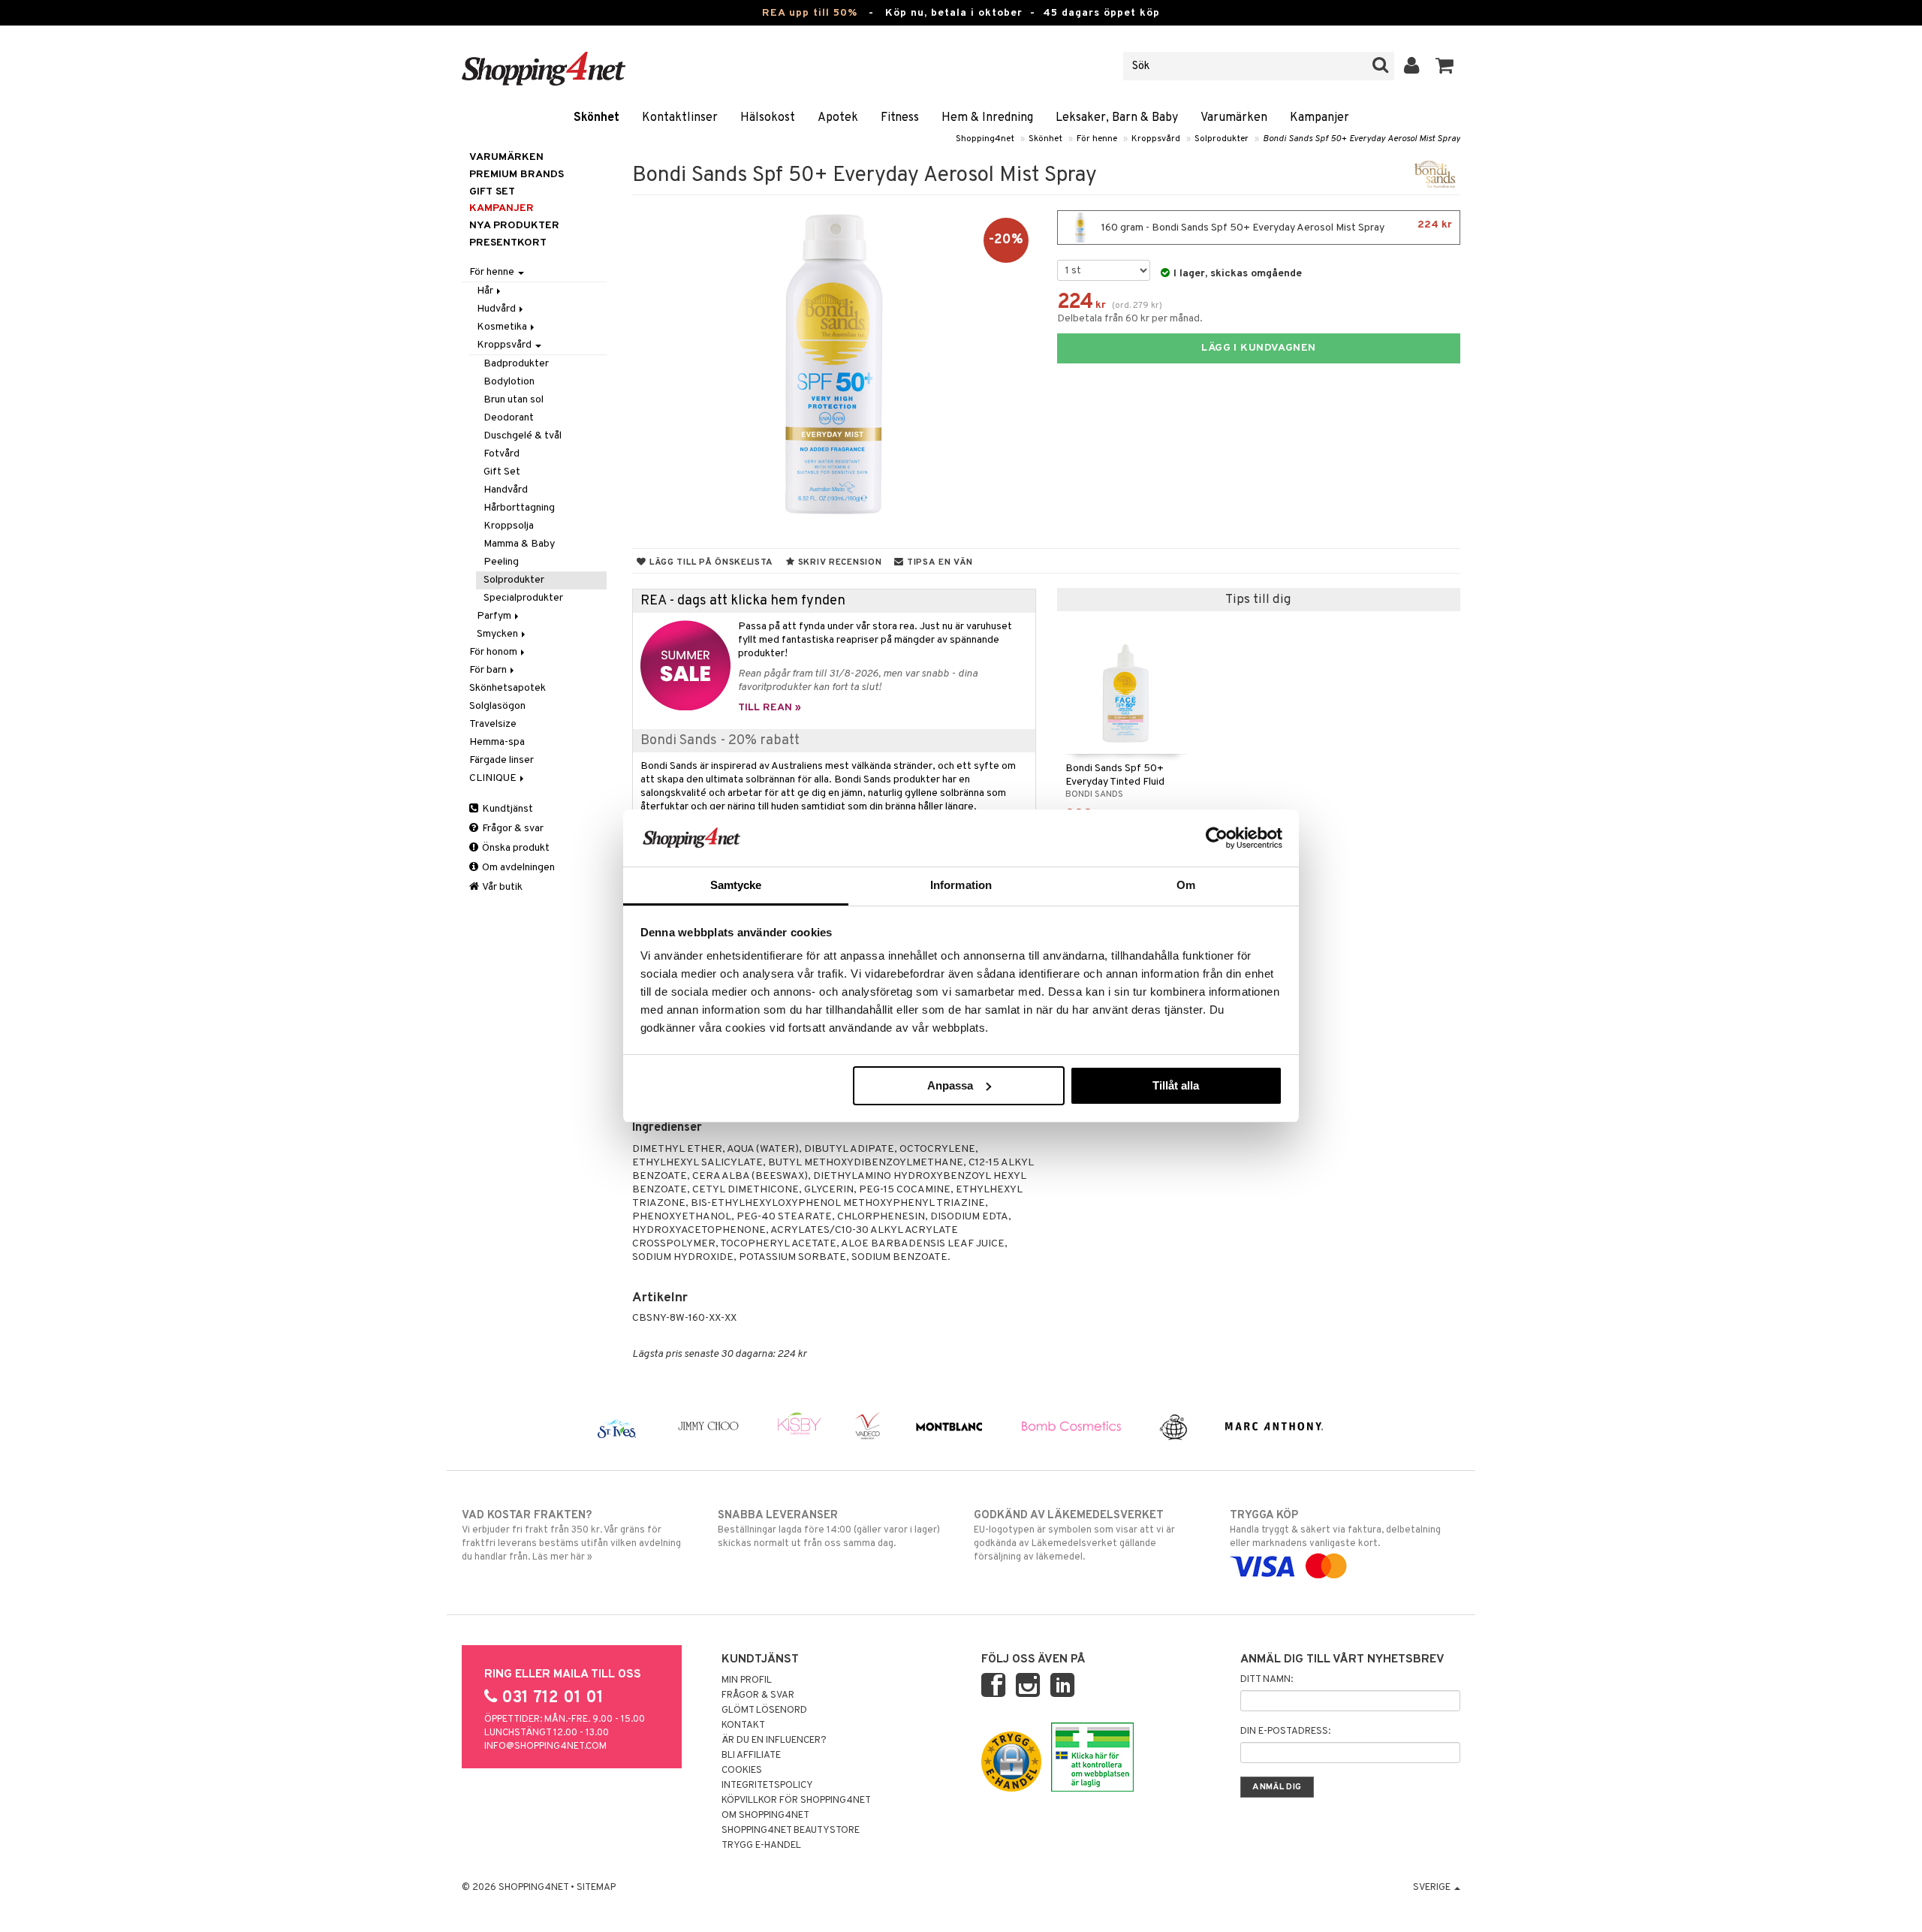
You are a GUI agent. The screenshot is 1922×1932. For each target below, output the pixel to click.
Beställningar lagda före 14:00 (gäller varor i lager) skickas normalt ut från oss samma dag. (829, 1529)
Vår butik (502, 887)
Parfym (495, 616)
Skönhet (596, 118)
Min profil (747, 1680)
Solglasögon (497, 706)
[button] (1445, 66)
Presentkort (508, 243)
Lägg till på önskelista (710, 562)
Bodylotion (509, 382)
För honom (494, 652)
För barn (489, 670)
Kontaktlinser (680, 118)
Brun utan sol (514, 400)
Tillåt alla (1176, 1085)
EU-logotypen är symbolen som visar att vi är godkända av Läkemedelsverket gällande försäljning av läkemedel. (1074, 1536)
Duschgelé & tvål (523, 436)
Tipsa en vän (938, 562)
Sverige (1433, 1888)
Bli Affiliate (751, 1756)
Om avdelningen (517, 868)
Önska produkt (515, 848)
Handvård (506, 490)
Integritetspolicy (767, 1786)
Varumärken (1234, 118)
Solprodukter (1222, 139)
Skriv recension (838, 562)
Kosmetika (503, 327)
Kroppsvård (1156, 139)
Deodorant (509, 418)
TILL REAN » (770, 708)
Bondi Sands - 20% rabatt (720, 741)
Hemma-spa (497, 742)
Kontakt (743, 1726)
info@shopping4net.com (545, 1747)
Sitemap (596, 1888)
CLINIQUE (494, 778)
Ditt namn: (1267, 1680)
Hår (486, 291)
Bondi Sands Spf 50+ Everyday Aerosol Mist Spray (1362, 139)
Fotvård (502, 454)
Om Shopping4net (765, 1816)
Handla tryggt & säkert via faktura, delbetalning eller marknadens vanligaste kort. (1335, 1529)
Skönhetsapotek (508, 688)
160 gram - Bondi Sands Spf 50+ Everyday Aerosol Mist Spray (1276, 226)
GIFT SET (492, 192)
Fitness (900, 118)
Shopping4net (985, 139)
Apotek (838, 118)
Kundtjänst (506, 809)
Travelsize (493, 724)
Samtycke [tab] (736, 885)
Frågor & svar (512, 829)
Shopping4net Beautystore (791, 1831)
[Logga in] (1412, 66)
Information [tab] (961, 885)
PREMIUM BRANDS (517, 175)
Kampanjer (1319, 118)
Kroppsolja (509, 526)
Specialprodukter (523, 598)
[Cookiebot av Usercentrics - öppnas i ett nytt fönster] (1217, 838)
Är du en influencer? (774, 1741)
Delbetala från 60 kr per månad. (1130, 319)
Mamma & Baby (519, 544)
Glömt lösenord (764, 1710)
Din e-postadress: (1285, 1732)
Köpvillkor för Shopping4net (796, 1801)
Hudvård (497, 309)
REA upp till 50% (810, 13)
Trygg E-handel (761, 1846)
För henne (1097, 139)
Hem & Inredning (987, 118)
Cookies (742, 1771)
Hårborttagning (519, 508)
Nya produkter (514, 226)
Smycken (499, 634)
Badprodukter (516, 364)
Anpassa (950, 1085)
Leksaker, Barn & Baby (1117, 118)
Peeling (501, 562)
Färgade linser (502, 760)
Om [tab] (1186, 885)
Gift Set (502, 472)
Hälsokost (768, 118)
